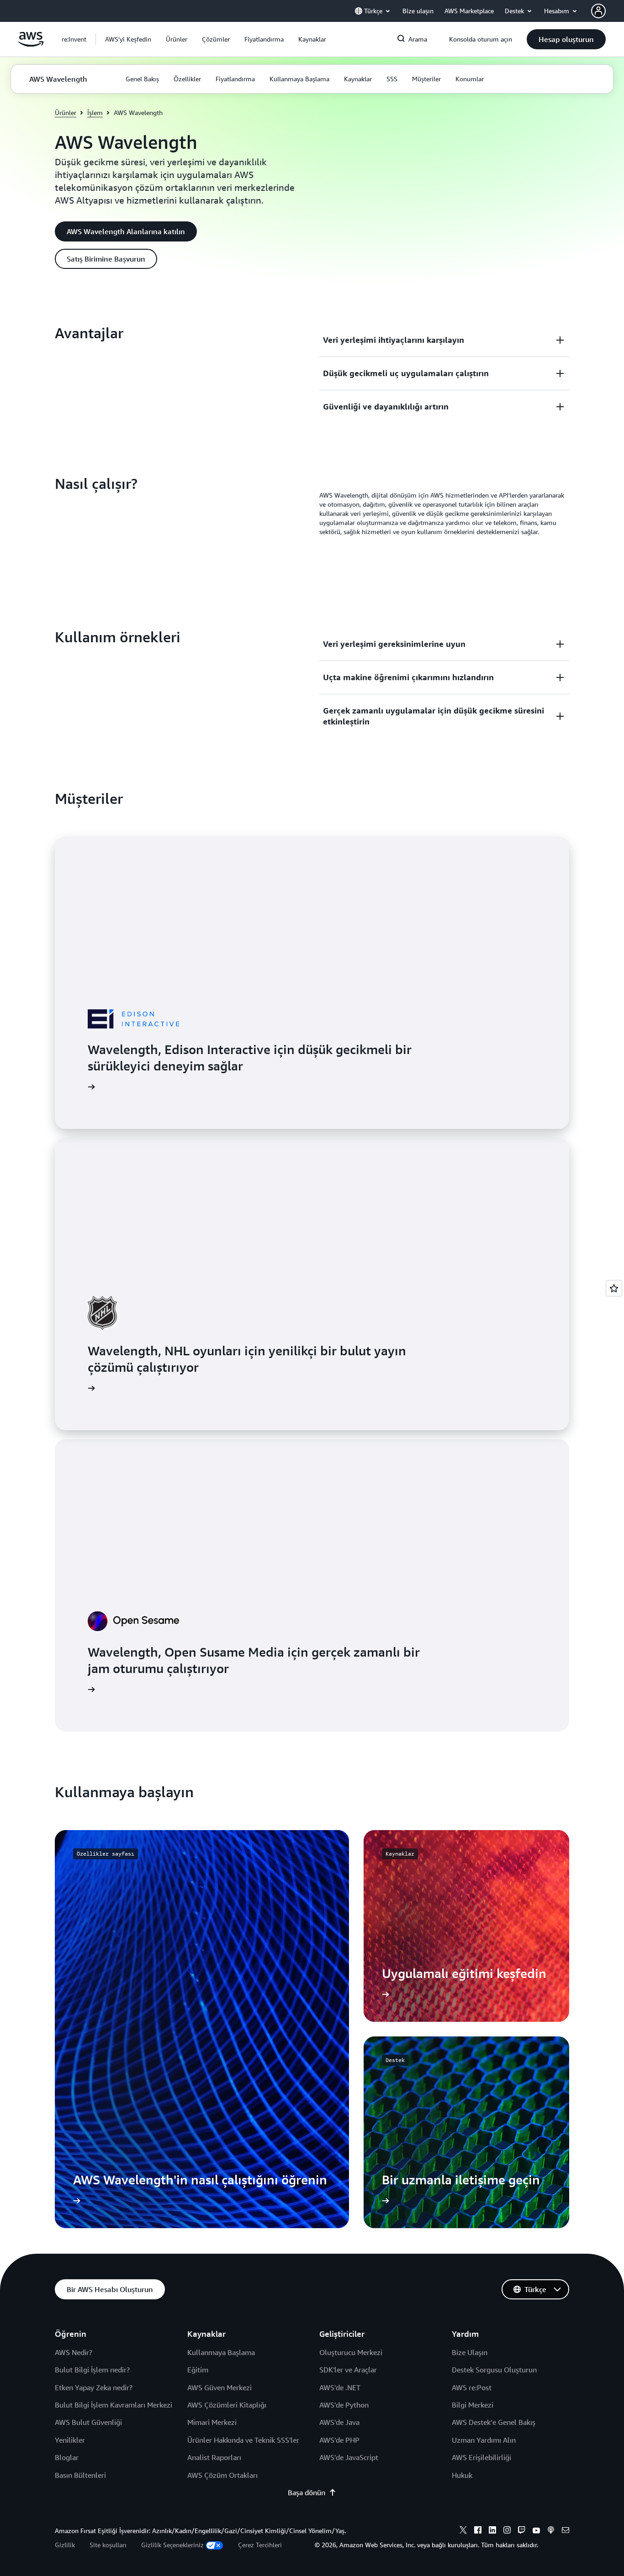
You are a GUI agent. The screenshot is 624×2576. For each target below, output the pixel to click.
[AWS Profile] (598, 11)
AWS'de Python (344, 2405)
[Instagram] (507, 2531)
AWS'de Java (339, 2422)
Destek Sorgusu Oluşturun (494, 2370)
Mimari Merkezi (212, 2422)
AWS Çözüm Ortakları (222, 2475)
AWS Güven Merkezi (219, 2387)
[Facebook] (478, 2531)
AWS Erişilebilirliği (481, 2457)
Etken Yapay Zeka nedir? (94, 2387)
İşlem (95, 113)
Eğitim (198, 2370)
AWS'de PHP (339, 2440)
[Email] (566, 2531)
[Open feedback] (614, 1288)
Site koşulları (108, 2545)
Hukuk (462, 2475)
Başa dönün (307, 2492)
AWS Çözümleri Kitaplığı (227, 2405)
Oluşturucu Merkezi (351, 2352)
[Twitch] (522, 2531)
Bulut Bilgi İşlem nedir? (92, 2370)
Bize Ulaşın (470, 2352)
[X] (463, 2531)
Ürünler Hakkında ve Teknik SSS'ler (243, 2440)
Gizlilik (65, 2545)
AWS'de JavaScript (349, 2457)
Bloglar (67, 2457)
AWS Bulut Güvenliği (88, 2422)
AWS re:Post (472, 2387)
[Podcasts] (551, 2531)
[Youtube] (536, 2531)
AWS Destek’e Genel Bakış (494, 2422)
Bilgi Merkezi (473, 2405)
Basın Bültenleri (80, 2475)
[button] (128, 39)
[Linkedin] (492, 2531)
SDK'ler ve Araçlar (348, 2370)
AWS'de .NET (340, 2387)
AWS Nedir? (74, 2352)
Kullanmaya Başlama (221, 2352)
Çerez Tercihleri (260, 2545)
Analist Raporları (214, 2457)
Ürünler (66, 113)
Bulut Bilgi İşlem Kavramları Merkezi (114, 2405)
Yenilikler (70, 2440)
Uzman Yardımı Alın (484, 2440)
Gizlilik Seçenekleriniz (172, 2545)
